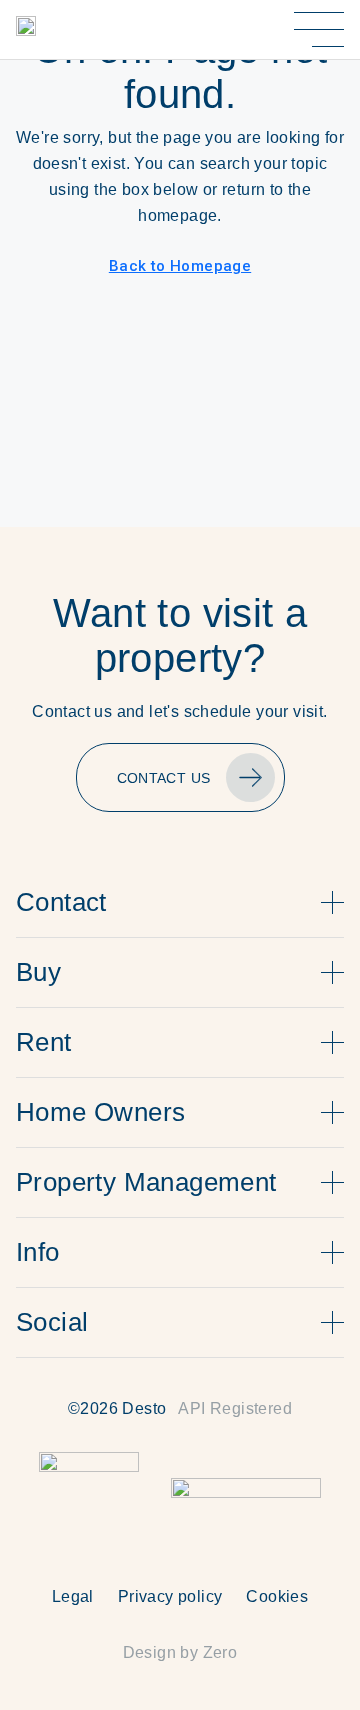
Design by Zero (180, 1652)
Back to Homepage (180, 266)
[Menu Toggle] (319, 29)
